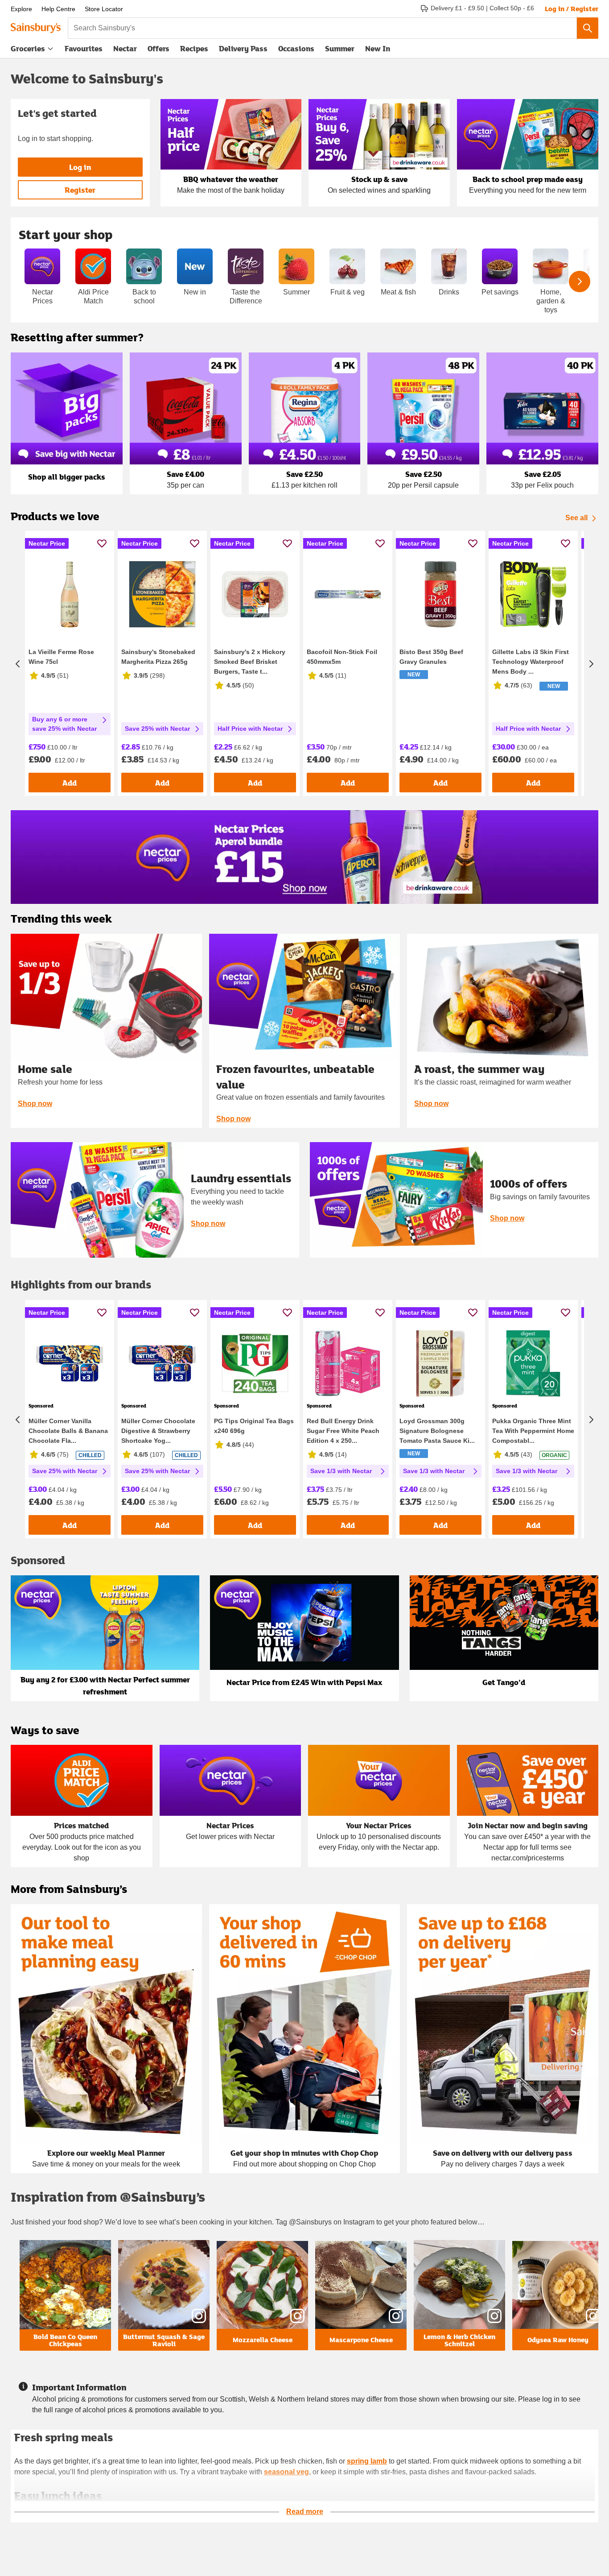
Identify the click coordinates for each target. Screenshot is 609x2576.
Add (70, 783)
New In (378, 48)
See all (576, 518)
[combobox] (322, 28)
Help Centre (58, 9)
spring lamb (367, 2461)
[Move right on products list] (591, 663)
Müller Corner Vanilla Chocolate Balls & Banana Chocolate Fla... (68, 1431)
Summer (340, 48)
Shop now (35, 1104)
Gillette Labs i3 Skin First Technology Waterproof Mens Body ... (531, 662)
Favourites (84, 48)
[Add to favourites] (102, 543)
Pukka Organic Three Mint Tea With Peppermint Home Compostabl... (533, 1431)
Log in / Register (572, 8)
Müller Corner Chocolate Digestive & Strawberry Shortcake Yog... (158, 1431)
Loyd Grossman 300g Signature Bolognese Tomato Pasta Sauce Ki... (437, 1431)
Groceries (28, 48)
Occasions (296, 48)
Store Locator (104, 9)
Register (80, 190)
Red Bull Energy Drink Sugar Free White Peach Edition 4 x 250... (343, 1431)
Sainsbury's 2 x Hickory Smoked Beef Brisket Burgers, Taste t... (250, 662)
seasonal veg (286, 2472)
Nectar (125, 48)
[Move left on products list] (18, 663)
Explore (21, 9)
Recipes (194, 48)
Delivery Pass (243, 50)
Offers (158, 48)
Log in (80, 167)
